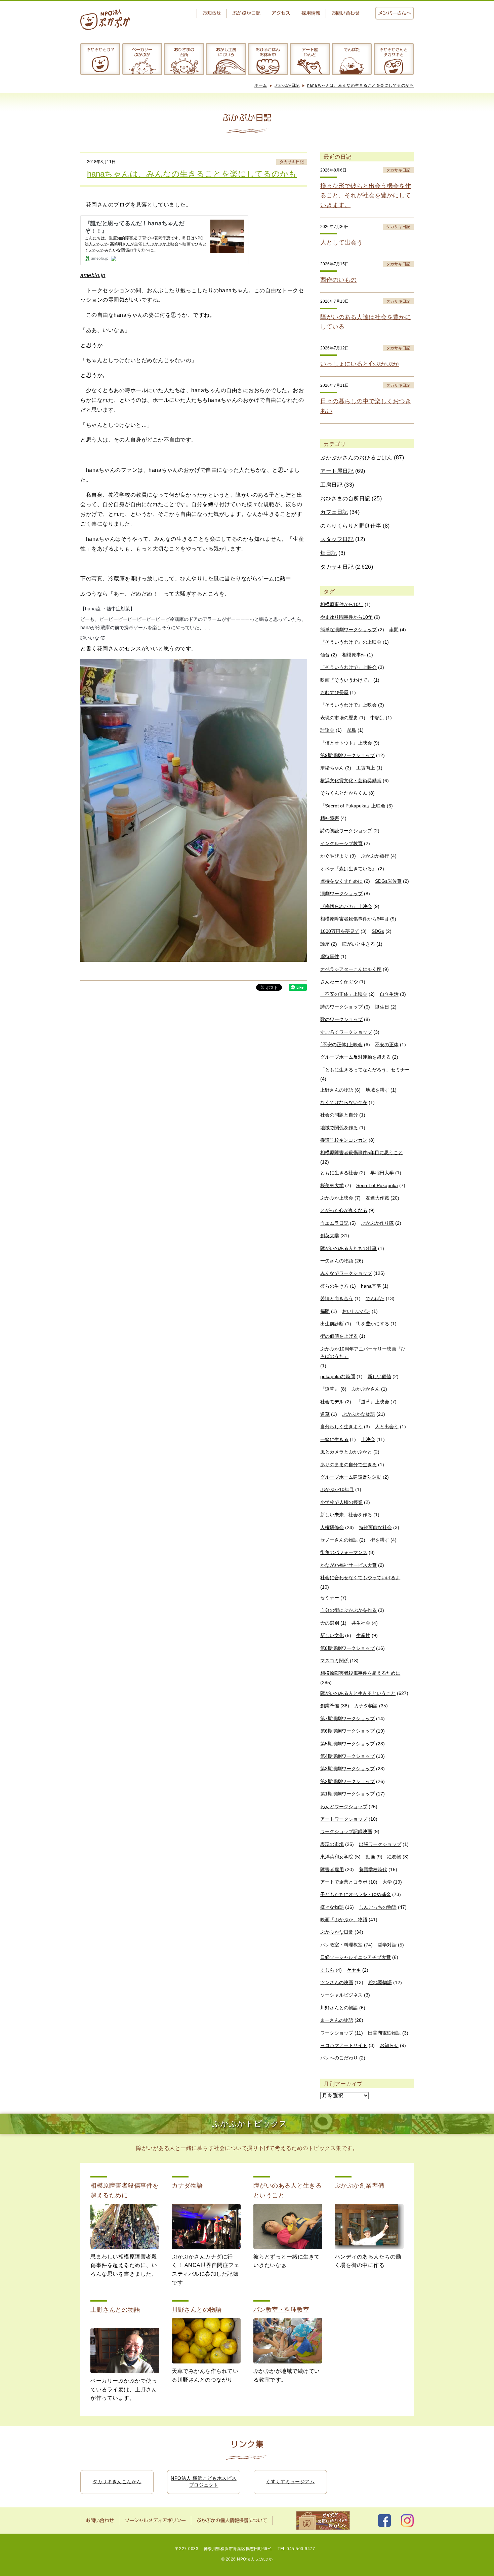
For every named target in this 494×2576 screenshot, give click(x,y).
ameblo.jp (93, 275)
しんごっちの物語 (378, 1907)
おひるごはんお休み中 (268, 52)
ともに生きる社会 (339, 1173)
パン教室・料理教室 (341, 1945)
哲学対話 (387, 1945)
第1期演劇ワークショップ (347, 1794)
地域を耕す (377, 1090)
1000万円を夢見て (340, 931)
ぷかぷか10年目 (337, 1489)
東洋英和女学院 (337, 1857)
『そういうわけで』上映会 (348, 705)
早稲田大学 (382, 1173)
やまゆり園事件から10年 (346, 617)
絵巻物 (394, 1857)
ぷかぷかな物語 (359, 1414)
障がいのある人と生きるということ (358, 1693)
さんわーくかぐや (339, 982)
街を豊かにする (373, 1324)
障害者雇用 (332, 1869)
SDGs (378, 931)
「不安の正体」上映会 (344, 994)
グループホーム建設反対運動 (351, 1477)
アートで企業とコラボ (344, 1882)
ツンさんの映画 (337, 1982)
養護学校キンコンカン (344, 1140)
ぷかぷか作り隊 (377, 1223)
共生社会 (361, 1623)
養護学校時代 (373, 1869)
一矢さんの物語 (337, 1261)
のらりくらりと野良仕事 (351, 526)
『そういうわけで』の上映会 (351, 642)
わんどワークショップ (344, 1807)
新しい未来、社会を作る (346, 1515)
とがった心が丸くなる (344, 1210)
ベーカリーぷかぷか (142, 52)
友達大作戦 (377, 1198)
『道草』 (330, 1389)
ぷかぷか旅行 (375, 856)
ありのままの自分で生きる (348, 1465)
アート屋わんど (310, 52)
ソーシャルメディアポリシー (155, 2521)
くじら (327, 1970)
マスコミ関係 (334, 1661)
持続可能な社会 (375, 1527)
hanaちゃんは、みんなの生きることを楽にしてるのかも (361, 85)
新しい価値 (379, 1376)
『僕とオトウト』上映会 (346, 743)
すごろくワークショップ (346, 1032)
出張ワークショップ (380, 1844)
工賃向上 (366, 768)
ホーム (261, 85)
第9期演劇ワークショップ (347, 755)
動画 (370, 1857)
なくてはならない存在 (344, 1102)
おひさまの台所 (184, 52)
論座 (325, 944)
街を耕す (380, 1540)
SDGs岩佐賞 (388, 881)
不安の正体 (387, 1045)
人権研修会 (332, 1527)
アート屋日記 (337, 471)
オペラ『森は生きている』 (348, 869)
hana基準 (371, 1286)
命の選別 (330, 1623)
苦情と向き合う (337, 1298)
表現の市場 (332, 1844)
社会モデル (332, 1402)
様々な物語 (332, 1907)
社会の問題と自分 (339, 1115)
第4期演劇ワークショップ (347, 1756)
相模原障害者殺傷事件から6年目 (355, 919)
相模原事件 (354, 655)
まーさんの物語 (337, 2020)
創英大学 (330, 1236)
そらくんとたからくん (344, 793)
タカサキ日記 (292, 162)
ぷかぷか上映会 (337, 1198)
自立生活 (389, 994)
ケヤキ (354, 1970)
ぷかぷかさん (366, 1389)
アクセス (281, 13)
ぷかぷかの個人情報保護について (232, 2521)
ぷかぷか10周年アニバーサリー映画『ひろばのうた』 (363, 1353)
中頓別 (377, 718)
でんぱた (352, 49)
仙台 (325, 655)
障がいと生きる (359, 944)
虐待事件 (330, 956)
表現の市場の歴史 (339, 718)
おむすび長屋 (334, 692)
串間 (394, 630)
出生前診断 (332, 1324)
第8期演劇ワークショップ (347, 1648)
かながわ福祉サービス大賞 (348, 1565)
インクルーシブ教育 (341, 843)
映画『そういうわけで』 (346, 680)
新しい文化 (332, 1635)
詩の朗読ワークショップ (346, 831)
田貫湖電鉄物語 (384, 2033)
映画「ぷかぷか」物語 (344, 1920)
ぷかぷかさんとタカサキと (394, 52)
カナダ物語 (366, 1706)
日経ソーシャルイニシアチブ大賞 (356, 1957)
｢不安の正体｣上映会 (341, 1045)
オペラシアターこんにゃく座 (351, 969)
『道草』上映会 (373, 1402)
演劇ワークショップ (341, 894)
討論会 (327, 730)
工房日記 (331, 485)
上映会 (368, 1439)
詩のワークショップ (341, 1007)
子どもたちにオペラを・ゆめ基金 (356, 1894)
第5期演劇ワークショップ (347, 1744)
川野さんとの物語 (339, 2008)
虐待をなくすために (341, 881)
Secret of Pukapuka (377, 1185)
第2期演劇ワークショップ (347, 1781)
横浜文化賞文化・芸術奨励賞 (351, 781)
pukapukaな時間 (338, 1376)
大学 (387, 1882)
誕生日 (382, 1007)
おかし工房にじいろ (226, 52)
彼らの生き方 (334, 1286)
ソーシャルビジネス (341, 1995)
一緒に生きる (334, 1439)
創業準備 (330, 1706)
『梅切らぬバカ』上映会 (346, 906)
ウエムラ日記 (334, 1223)
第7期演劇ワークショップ (347, 1718)
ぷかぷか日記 (246, 13)
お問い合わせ (345, 13)
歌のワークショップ (341, 1019)
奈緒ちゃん (332, 768)
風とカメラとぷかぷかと (346, 1452)
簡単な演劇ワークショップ (348, 630)
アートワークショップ (344, 1819)
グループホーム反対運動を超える (356, 1057)
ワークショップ (337, 2033)
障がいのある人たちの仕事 (348, 1248)
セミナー (330, 1598)
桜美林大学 (332, 1185)
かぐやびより (334, 856)
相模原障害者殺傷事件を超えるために (360, 1673)
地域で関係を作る (339, 1128)
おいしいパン (356, 1311)
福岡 (325, 1311)
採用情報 (311, 13)
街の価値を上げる (339, 1336)
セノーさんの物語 (339, 1540)
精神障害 (330, 818)
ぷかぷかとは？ (100, 49)
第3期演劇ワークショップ (347, 1769)
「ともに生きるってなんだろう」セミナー (365, 1070)
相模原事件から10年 (342, 604)
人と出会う (387, 1427)
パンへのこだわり (339, 2058)
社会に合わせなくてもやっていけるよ (360, 1578)
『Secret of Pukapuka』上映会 (353, 806)
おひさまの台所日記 (345, 499)
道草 (325, 1414)
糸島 (352, 730)
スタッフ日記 (337, 539)
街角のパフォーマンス (344, 1552)
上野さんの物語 (337, 1090)
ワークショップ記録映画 (346, 1831)
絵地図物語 (380, 1982)
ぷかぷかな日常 (337, 1932)
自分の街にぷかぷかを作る (348, 1610)
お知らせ (212, 13)
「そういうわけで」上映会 (348, 667)
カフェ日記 (334, 512)
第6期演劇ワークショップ (347, 1731)
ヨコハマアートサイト (344, 2045)
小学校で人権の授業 (341, 1502)
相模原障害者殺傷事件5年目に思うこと (362, 1152)
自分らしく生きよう (341, 1427)
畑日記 (329, 553)
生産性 (363, 1635)
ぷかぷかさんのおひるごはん (356, 458)
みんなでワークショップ (346, 1273)
